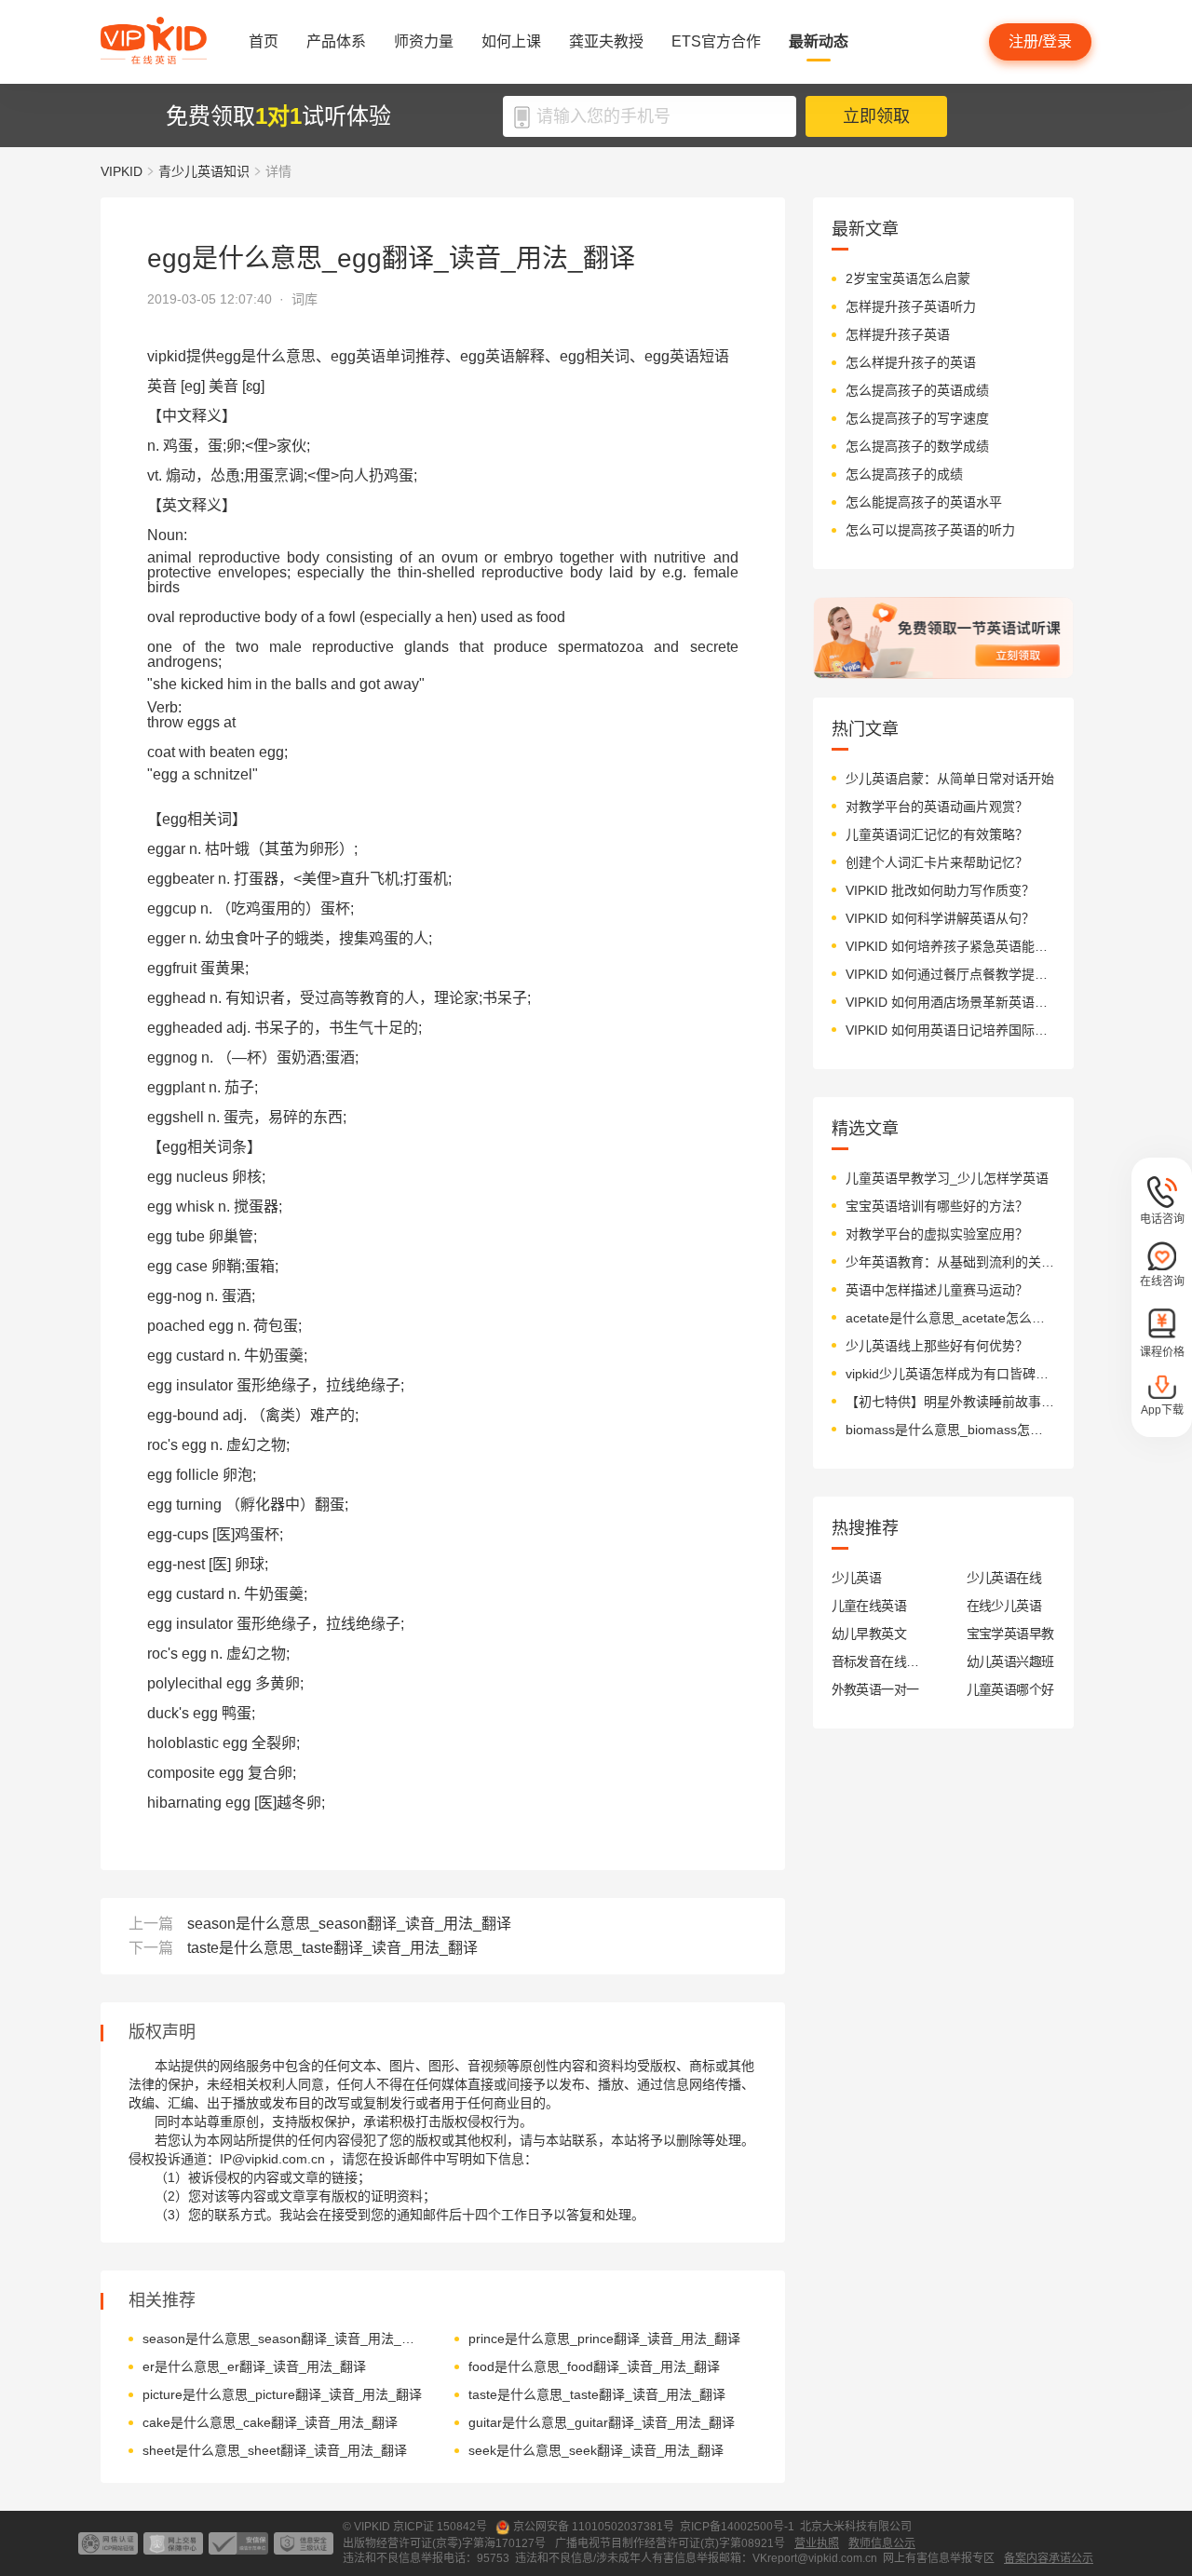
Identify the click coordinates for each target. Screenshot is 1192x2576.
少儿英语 (857, 1578)
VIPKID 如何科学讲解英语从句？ (940, 918)
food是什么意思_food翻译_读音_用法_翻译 (594, 2366)
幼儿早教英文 (869, 1634)
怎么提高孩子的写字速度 (917, 418)
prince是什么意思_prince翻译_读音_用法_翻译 (604, 2339)
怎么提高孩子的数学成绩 (917, 446)
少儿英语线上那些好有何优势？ (937, 1346)
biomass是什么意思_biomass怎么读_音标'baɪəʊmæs (950, 1430)
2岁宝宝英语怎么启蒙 (908, 278)
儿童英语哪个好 (1010, 1689)
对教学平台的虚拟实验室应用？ (937, 1234)
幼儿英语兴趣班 (1010, 1661)
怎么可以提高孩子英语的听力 (930, 530)
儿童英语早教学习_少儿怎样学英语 (947, 1178)
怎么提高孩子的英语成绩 (917, 390)
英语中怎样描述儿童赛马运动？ (937, 1290)
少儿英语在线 (1004, 1578)
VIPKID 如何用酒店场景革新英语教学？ (950, 1002)
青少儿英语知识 (204, 171)
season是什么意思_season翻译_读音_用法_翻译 (349, 1924)
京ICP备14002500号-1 (737, 2527)
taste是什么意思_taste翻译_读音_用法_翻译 (332, 1948)
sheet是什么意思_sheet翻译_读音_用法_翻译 (275, 2450)
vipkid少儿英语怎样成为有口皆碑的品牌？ (950, 1374)
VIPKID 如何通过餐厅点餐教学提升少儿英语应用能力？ (950, 974)
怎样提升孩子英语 (898, 334)
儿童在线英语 (869, 1606)
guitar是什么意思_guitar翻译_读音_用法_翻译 (602, 2422)
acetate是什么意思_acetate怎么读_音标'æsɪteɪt (950, 1318)
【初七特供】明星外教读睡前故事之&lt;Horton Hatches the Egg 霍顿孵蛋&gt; (950, 1402)
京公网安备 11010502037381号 (594, 2527)
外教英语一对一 (875, 1689)
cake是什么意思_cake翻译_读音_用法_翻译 (270, 2422)
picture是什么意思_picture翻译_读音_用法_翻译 (282, 2394)
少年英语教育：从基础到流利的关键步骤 (950, 1262)
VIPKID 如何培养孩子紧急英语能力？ (950, 946)
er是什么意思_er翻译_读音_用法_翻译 (254, 2366)
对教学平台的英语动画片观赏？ (937, 807)
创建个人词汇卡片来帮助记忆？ (937, 862)
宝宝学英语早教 (1010, 1634)
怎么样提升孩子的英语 (911, 362)
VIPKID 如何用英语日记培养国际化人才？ (950, 1030)
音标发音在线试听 (876, 1661)
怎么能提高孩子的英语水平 (924, 502)
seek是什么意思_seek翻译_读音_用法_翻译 (596, 2450)
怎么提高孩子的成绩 (904, 474)
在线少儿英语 (1004, 1606)
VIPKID (122, 171)
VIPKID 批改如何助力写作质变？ (940, 890)
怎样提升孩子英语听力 (911, 306)
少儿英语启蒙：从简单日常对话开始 (950, 779)
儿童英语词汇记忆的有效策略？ (937, 834)
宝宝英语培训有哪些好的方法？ (937, 1206)
